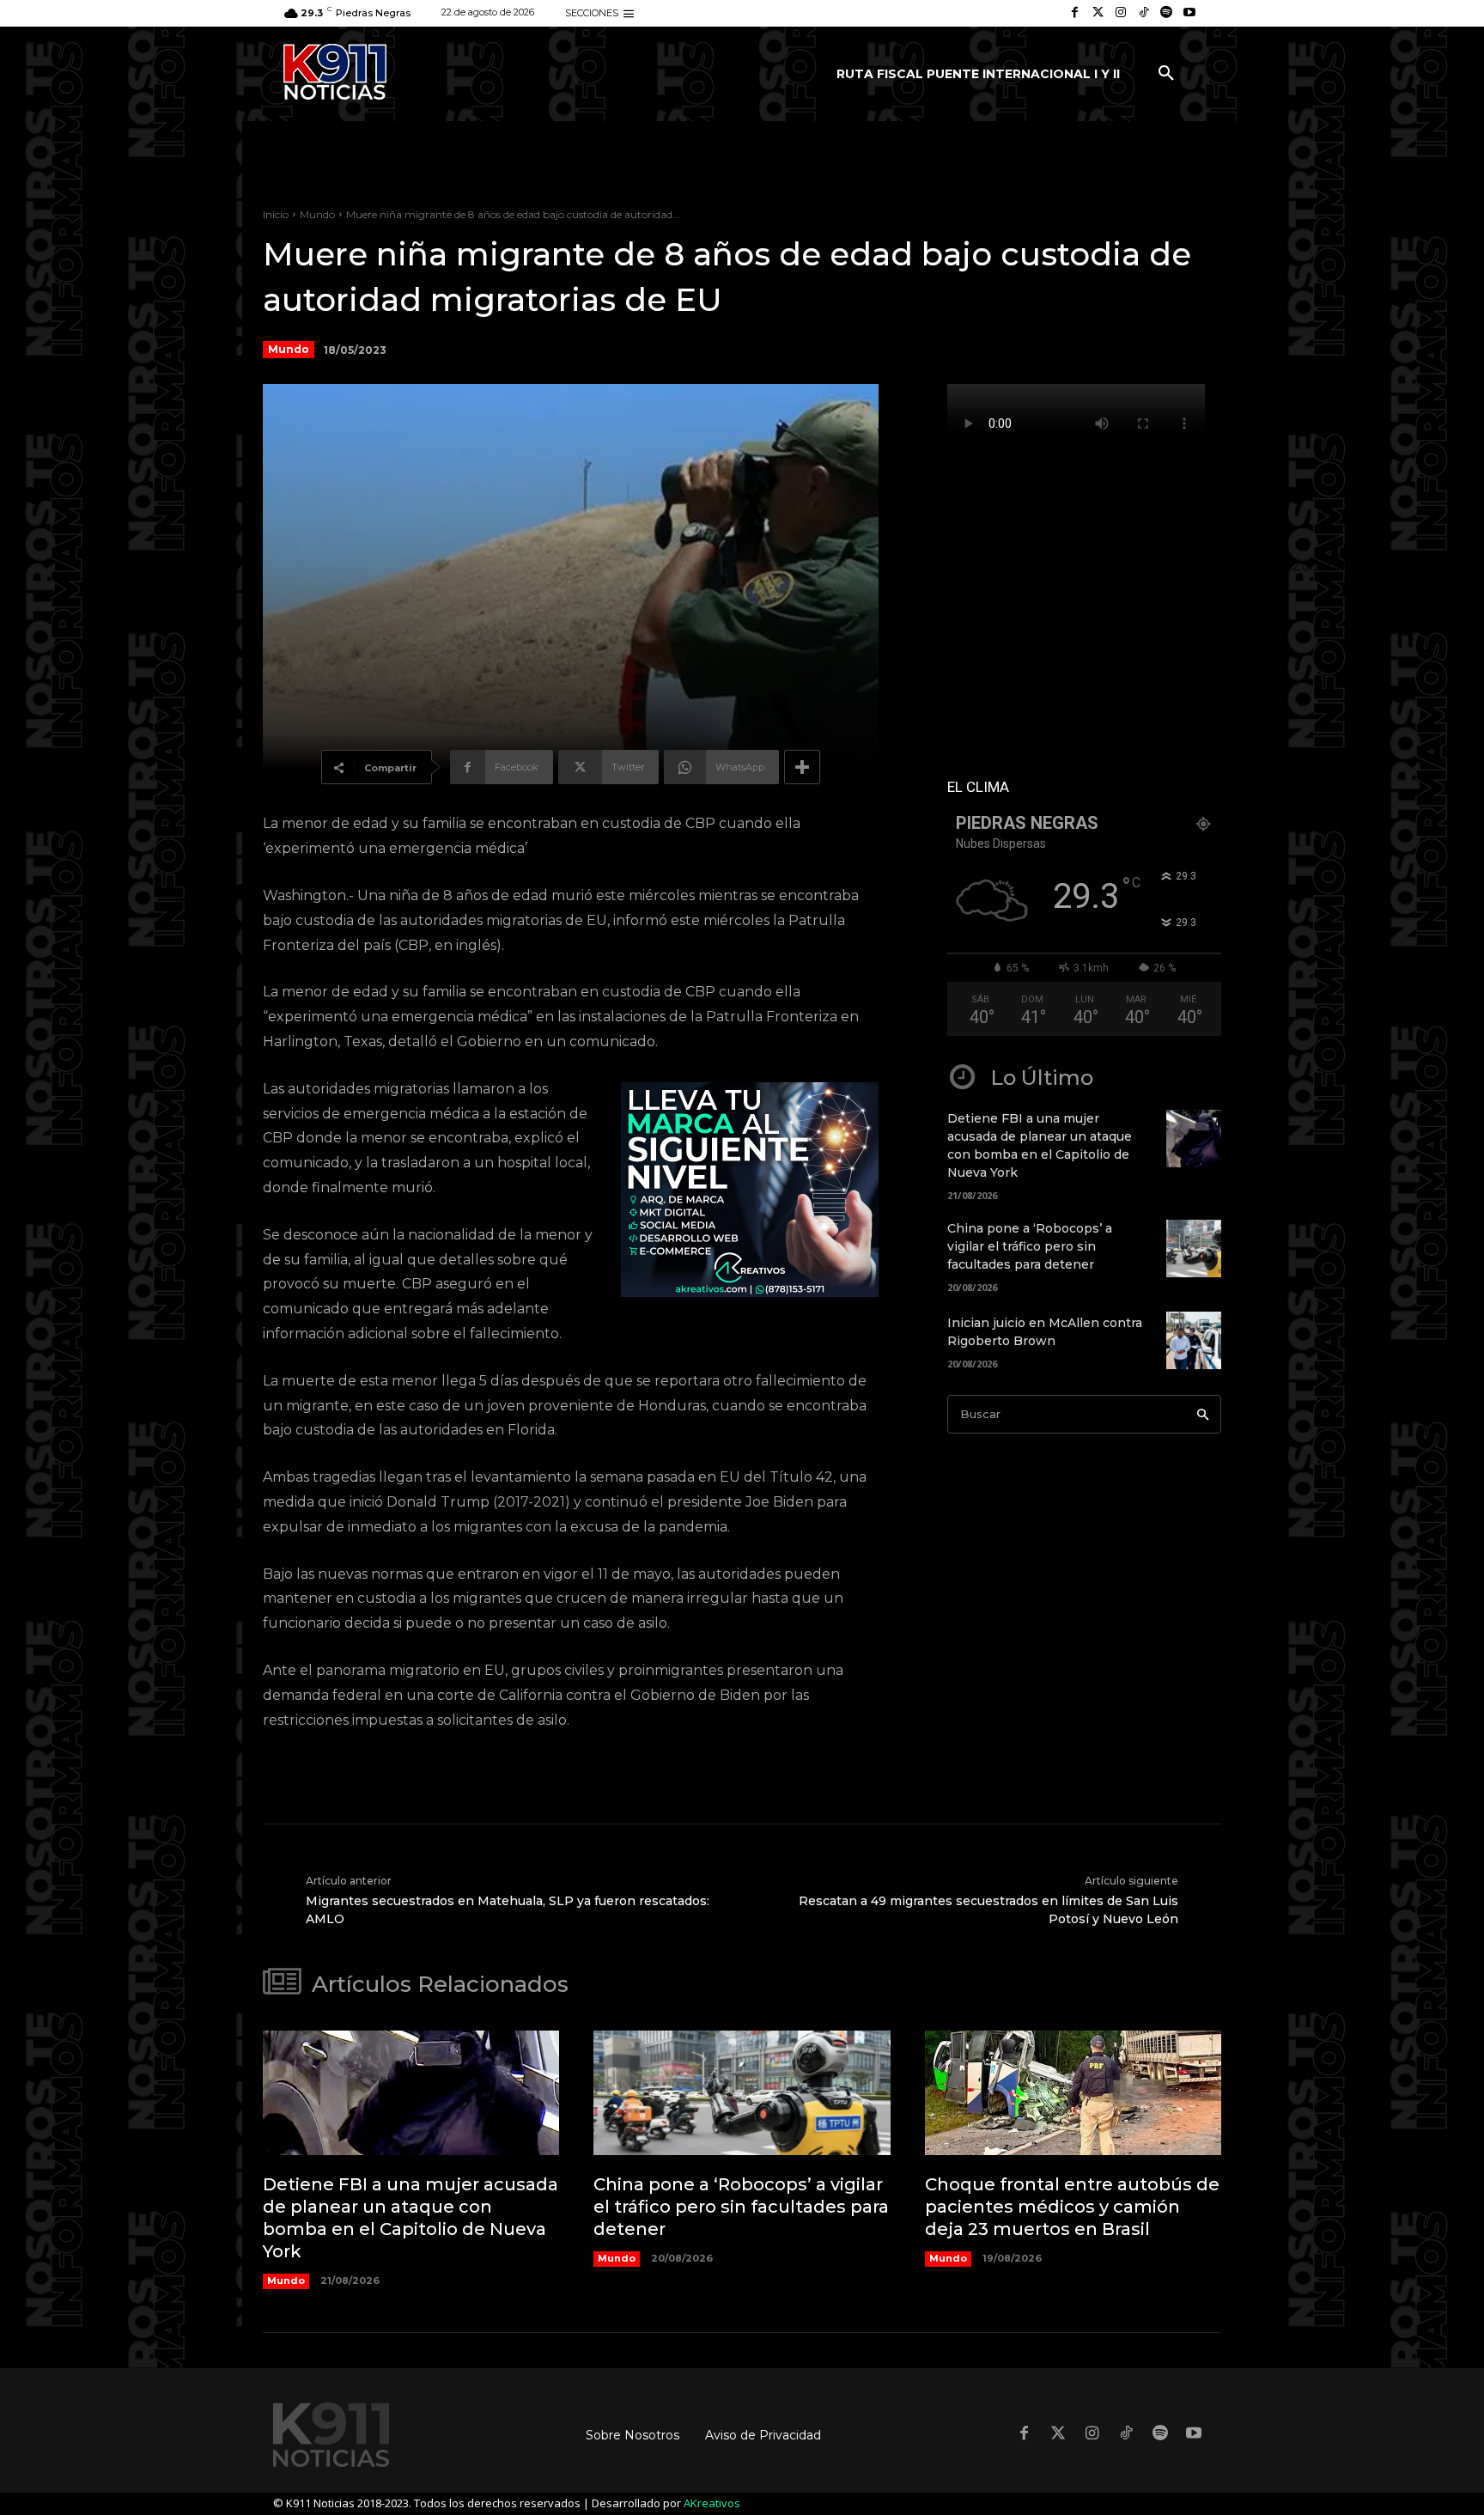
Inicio (276, 214)
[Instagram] (1121, 13)
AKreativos (712, 2503)
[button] (1166, 74)
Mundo (317, 214)
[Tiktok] (1143, 13)
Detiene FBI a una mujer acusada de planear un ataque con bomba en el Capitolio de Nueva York (411, 2218)
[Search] (1203, 1414)
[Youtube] (1189, 13)
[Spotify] (1167, 13)
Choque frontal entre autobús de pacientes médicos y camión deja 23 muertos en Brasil (1072, 2207)
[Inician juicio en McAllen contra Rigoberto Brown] (1194, 1340)
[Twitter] (1098, 13)
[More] (802, 767)
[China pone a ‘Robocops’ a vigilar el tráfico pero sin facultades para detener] (1194, 1248)
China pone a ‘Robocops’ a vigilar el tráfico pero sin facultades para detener (1030, 1246)
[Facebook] (1075, 13)
